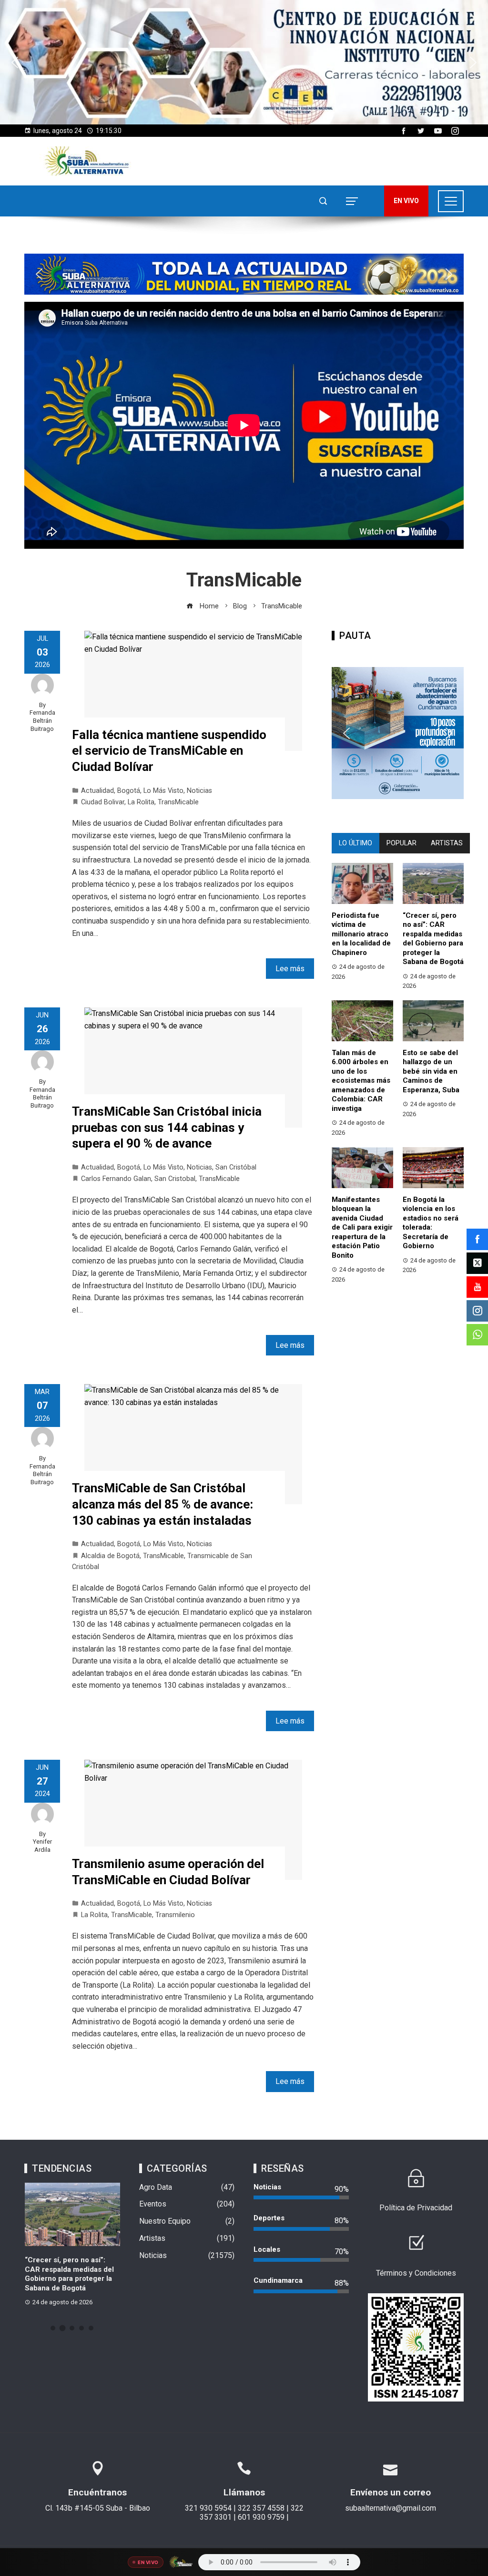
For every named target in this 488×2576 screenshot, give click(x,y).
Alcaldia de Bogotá (110, 1556)
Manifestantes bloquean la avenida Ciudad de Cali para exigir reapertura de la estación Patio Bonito (362, 1227)
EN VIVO (406, 201)
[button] (244, 62)
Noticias (199, 791)
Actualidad (97, 791)
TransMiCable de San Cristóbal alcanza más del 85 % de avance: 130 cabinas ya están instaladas (163, 1504)
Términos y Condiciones (416, 2273)
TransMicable (178, 802)
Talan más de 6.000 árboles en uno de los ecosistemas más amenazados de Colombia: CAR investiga (361, 1081)
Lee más (290, 969)
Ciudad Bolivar (103, 802)
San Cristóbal (236, 1167)
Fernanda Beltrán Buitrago (42, 720)
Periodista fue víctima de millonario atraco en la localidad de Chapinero (361, 934)
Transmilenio (175, 1915)
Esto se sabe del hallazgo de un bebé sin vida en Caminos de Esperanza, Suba (431, 1071)
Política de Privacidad (416, 2208)
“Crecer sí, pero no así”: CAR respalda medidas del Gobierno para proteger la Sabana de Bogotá (433, 939)
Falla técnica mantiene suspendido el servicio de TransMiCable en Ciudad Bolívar (169, 751)
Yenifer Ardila (42, 1846)
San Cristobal (175, 1179)
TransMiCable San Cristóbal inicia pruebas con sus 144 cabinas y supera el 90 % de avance (167, 1128)
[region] (244, 62)
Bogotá (129, 791)
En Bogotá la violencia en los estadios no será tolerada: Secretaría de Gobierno (431, 1223)
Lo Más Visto (163, 791)
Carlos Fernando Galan (116, 1179)
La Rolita (141, 802)
